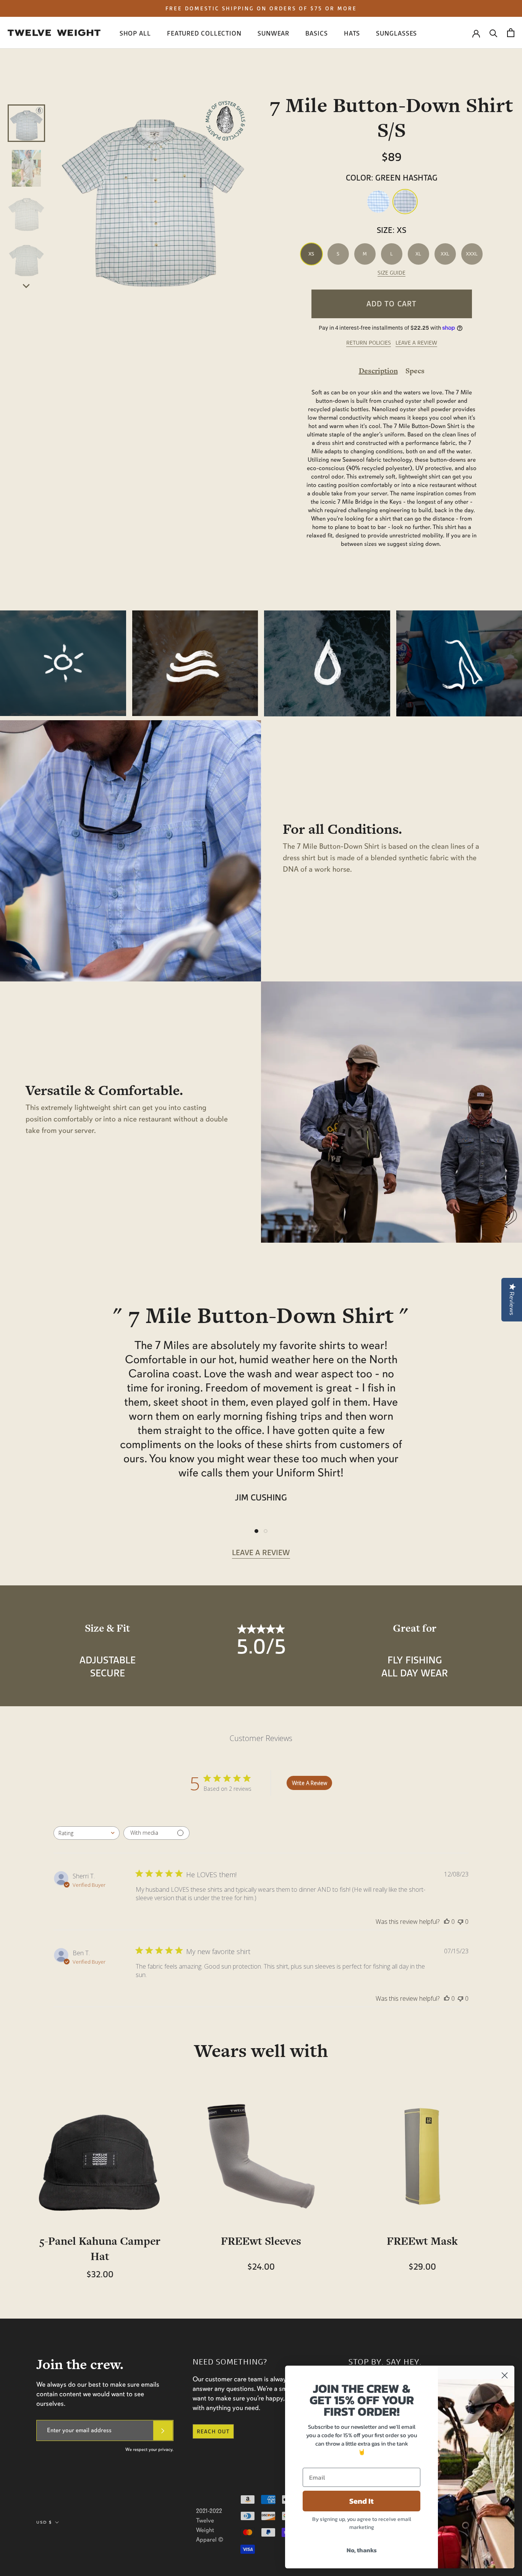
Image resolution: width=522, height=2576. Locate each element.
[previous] (27, 96)
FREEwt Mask (422, 2241)
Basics (316, 33)
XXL (445, 254)
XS (311, 254)
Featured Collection (204, 33)
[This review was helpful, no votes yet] (447, 1922)
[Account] (476, 33)
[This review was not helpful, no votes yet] (460, 1922)
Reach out (213, 2431)
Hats (352, 33)
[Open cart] (511, 33)
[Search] (494, 33)
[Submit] (163, 2430)
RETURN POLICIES (369, 343)
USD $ (44, 2522)
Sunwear (273, 33)
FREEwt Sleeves (261, 2241)
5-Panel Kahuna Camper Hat (100, 2249)
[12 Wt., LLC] (54, 33)
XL (418, 254)
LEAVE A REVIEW (416, 343)
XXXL (472, 254)
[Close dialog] (505, 2375)
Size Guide (391, 273)
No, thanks (362, 2550)
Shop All (135, 33)
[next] (27, 285)
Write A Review (310, 1783)
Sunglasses (396, 33)
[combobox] (87, 1833)
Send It (362, 2501)
